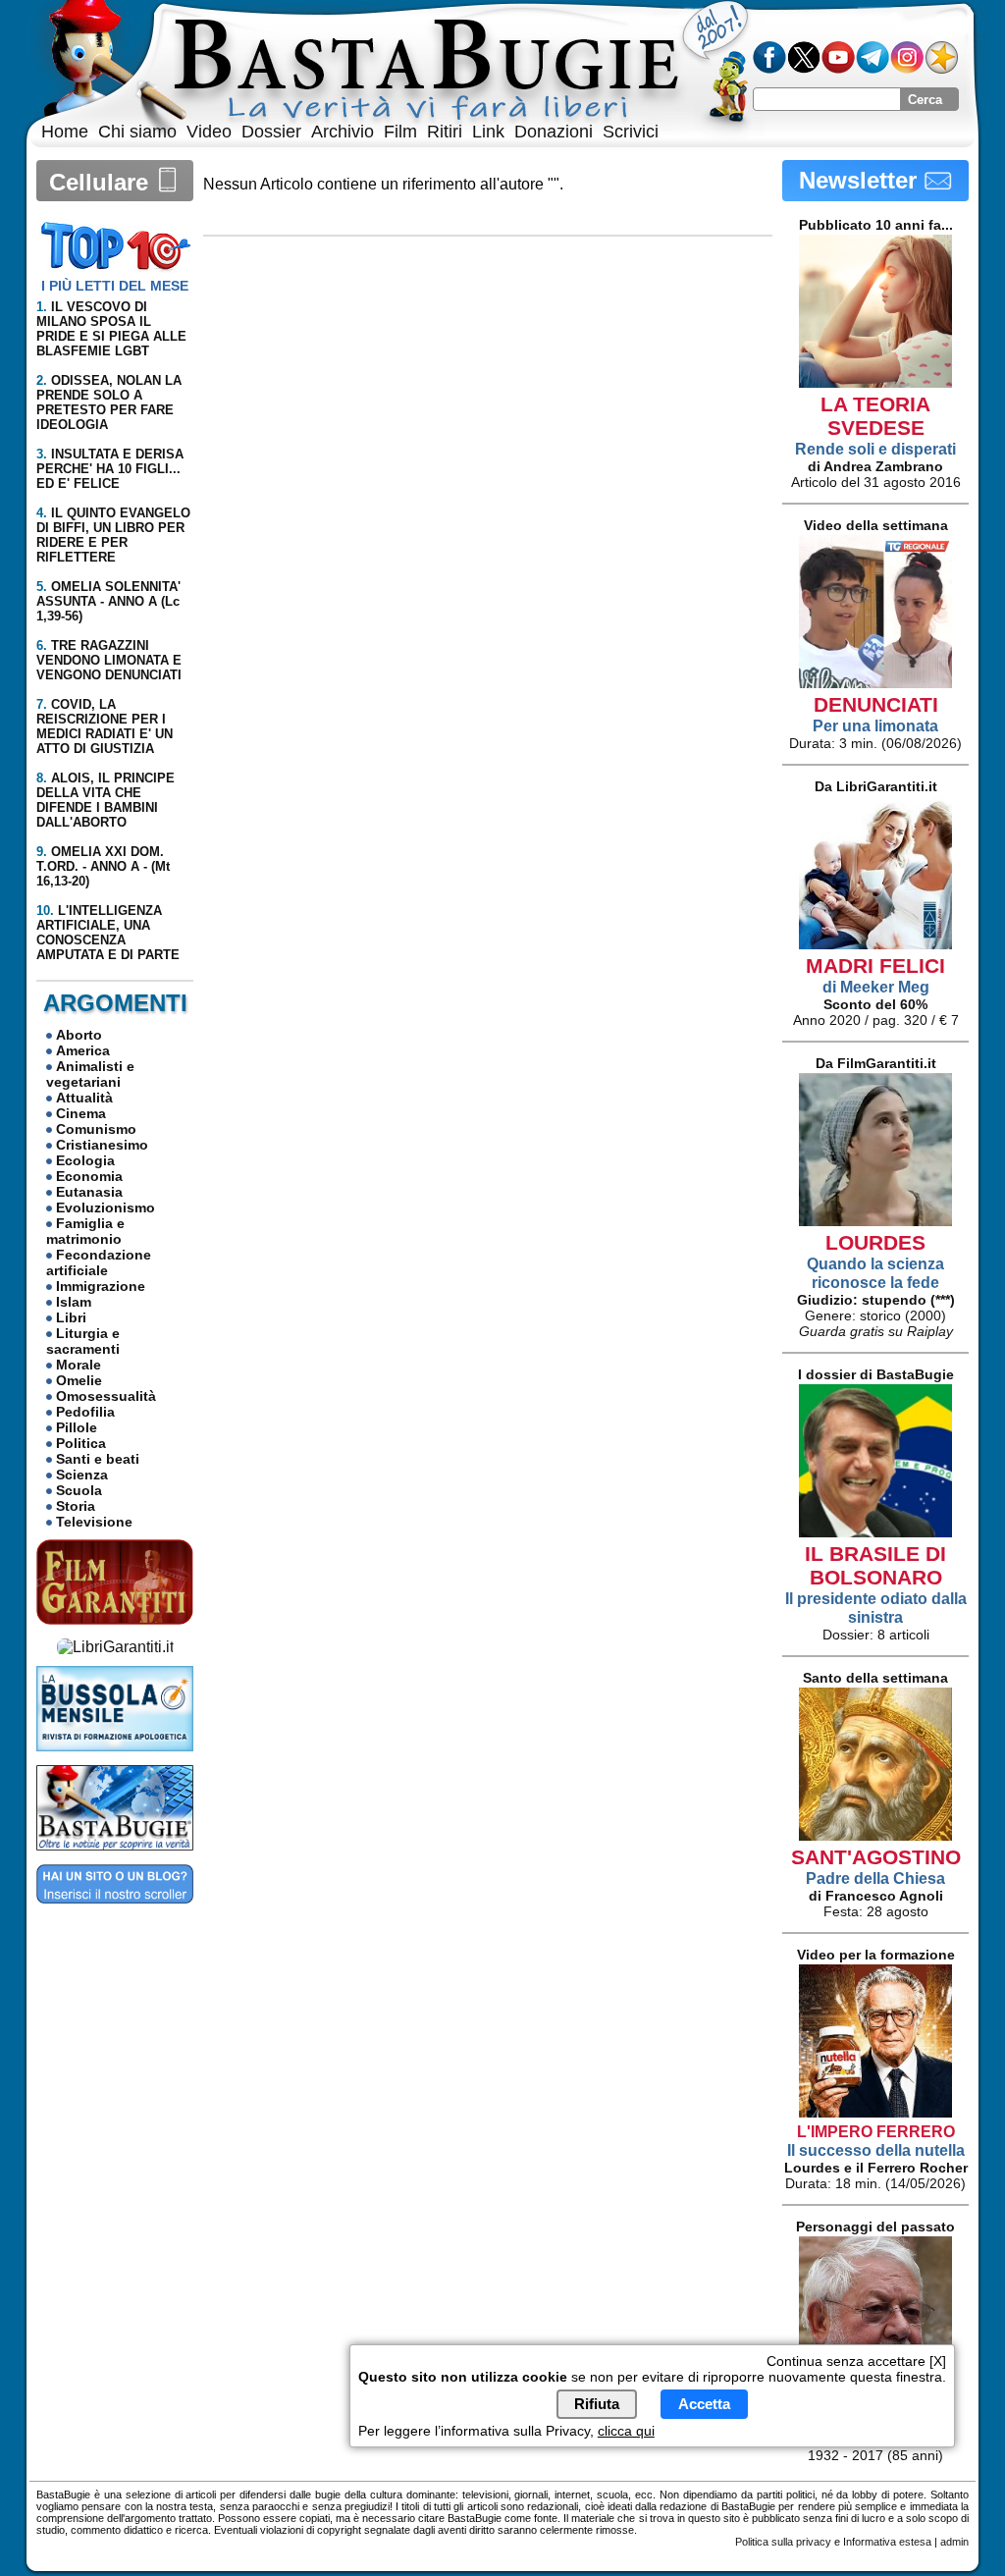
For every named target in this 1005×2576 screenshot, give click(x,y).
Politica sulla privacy (783, 2542)
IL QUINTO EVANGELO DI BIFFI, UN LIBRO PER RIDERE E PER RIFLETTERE (113, 535)
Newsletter (861, 180)
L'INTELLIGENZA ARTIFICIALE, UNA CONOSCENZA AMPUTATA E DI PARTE (108, 933)
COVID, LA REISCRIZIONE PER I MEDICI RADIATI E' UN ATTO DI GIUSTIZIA (105, 726)
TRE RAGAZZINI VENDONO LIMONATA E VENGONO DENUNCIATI (109, 660)
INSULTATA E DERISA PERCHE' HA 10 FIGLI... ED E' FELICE (110, 469)
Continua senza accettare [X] (856, 2361)
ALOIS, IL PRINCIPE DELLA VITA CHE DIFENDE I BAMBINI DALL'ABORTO (106, 800)
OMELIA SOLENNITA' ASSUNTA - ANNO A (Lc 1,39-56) (108, 601)
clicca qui (626, 2431)
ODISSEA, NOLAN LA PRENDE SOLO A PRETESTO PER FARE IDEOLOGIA (109, 402)
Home (65, 132)
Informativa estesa (887, 2542)
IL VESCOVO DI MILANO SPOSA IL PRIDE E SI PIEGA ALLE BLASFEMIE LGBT (111, 329)
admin (954, 2542)
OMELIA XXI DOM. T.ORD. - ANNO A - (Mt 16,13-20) (103, 866)
